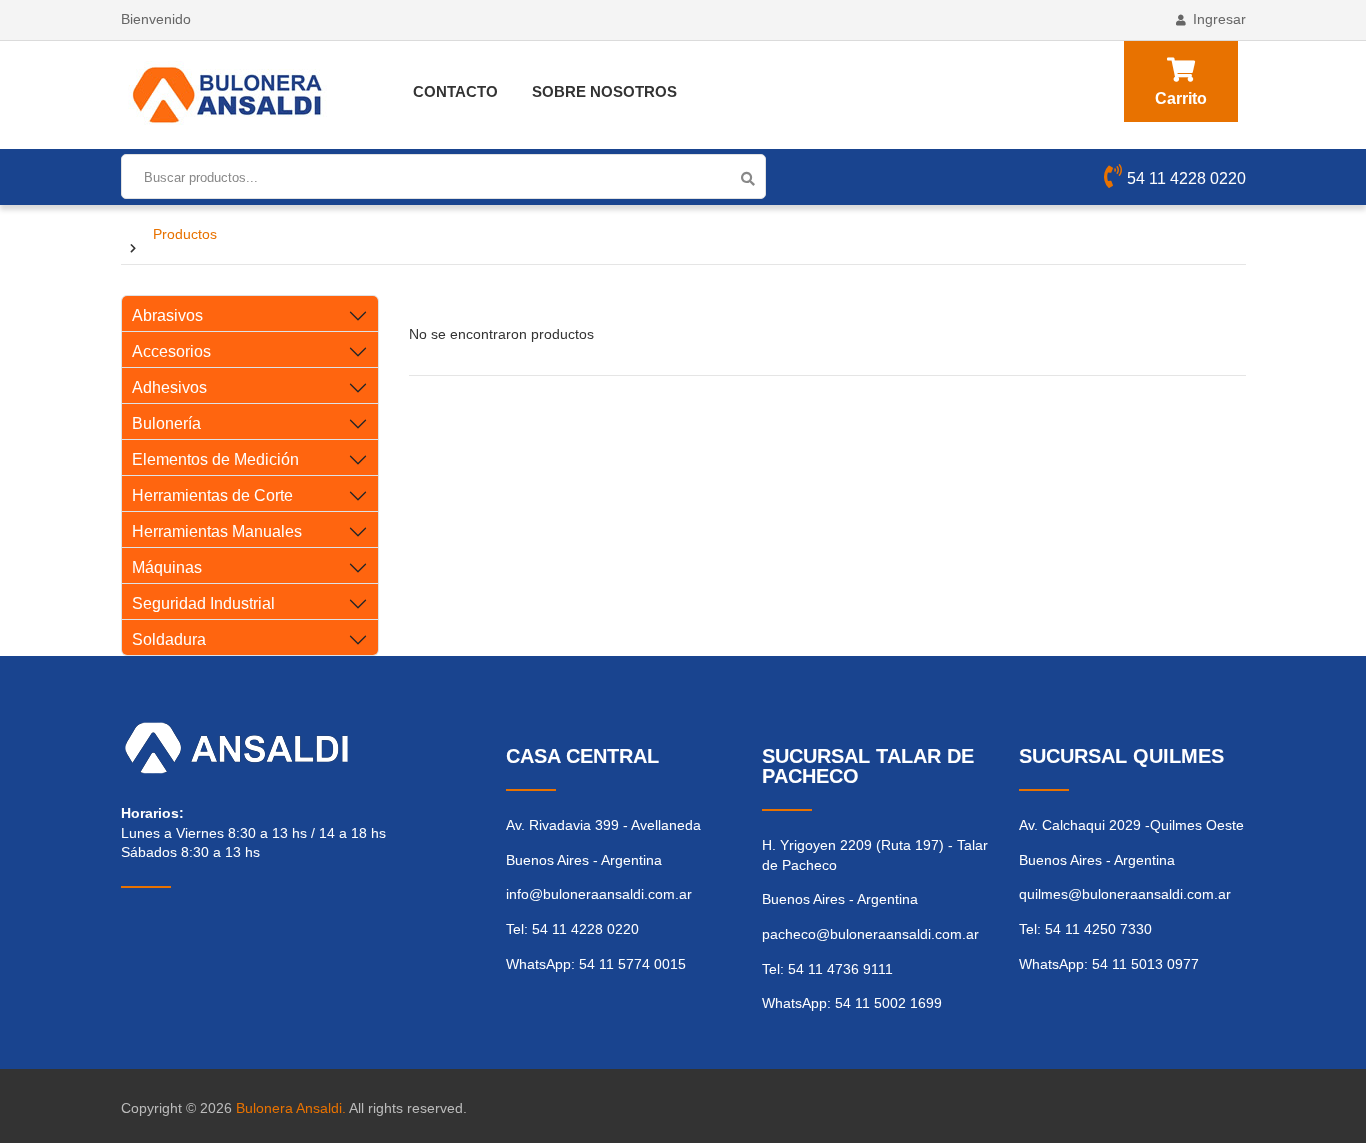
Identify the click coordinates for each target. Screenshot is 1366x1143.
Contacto (455, 91)
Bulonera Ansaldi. (291, 1108)
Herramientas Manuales (217, 531)
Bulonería (166, 423)
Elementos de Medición (215, 459)
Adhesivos (169, 387)
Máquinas (167, 567)
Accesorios (171, 351)
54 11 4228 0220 (1186, 178)
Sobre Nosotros (604, 91)
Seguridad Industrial (203, 603)
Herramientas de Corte (212, 495)
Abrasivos (167, 315)
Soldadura (169, 639)
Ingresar (1219, 19)
